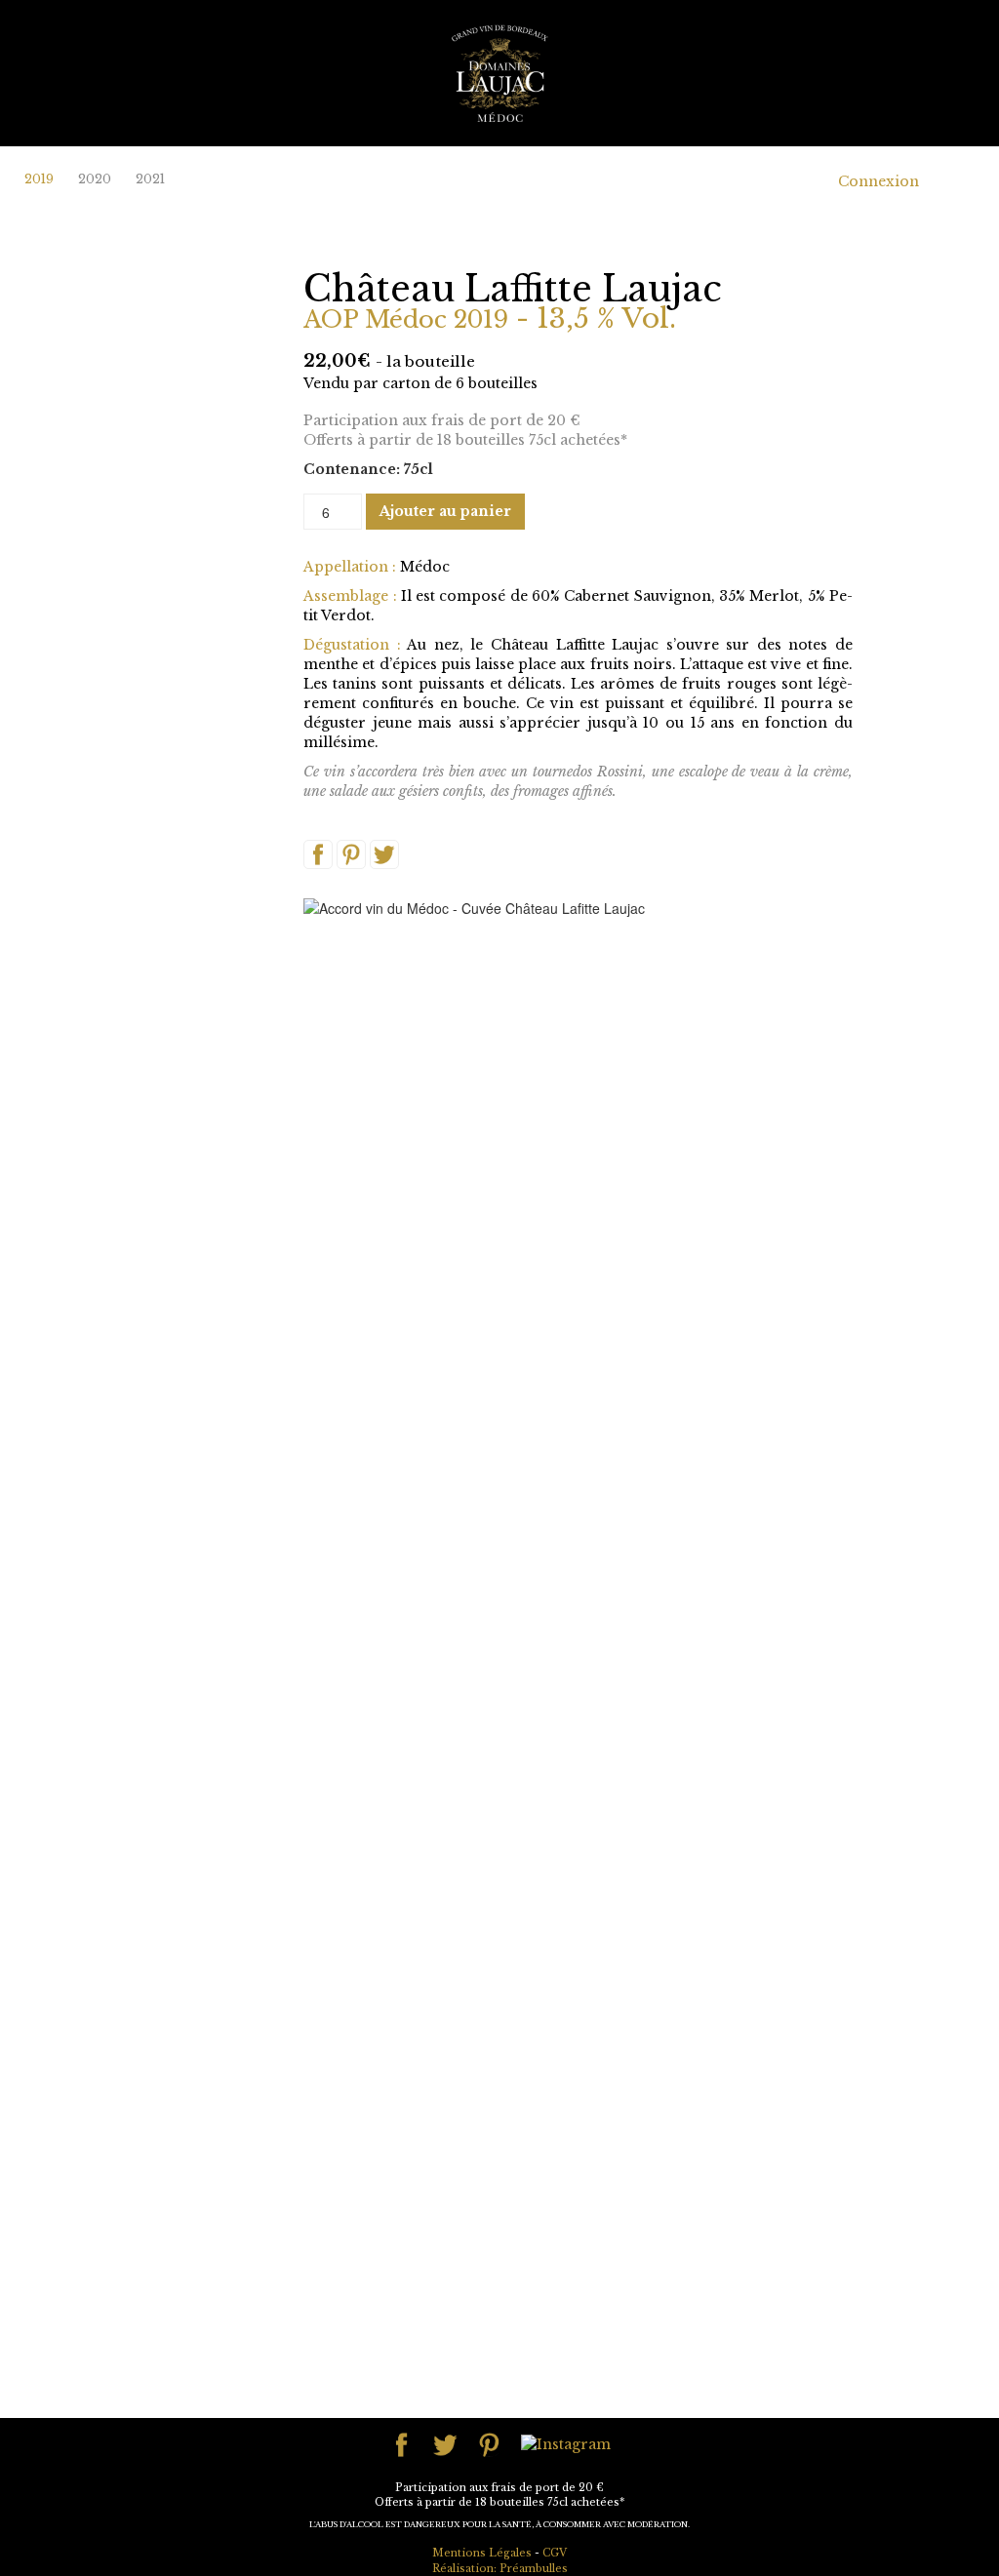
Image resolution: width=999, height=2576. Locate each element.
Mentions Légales (482, 2553)
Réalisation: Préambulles (500, 2569)
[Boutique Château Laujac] (499, 72)
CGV (555, 2553)
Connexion (879, 181)
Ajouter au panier (445, 511)
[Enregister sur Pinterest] (351, 853)
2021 (150, 179)
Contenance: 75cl (368, 469)
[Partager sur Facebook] (318, 853)
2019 (39, 179)
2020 (95, 179)
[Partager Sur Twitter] (384, 853)
